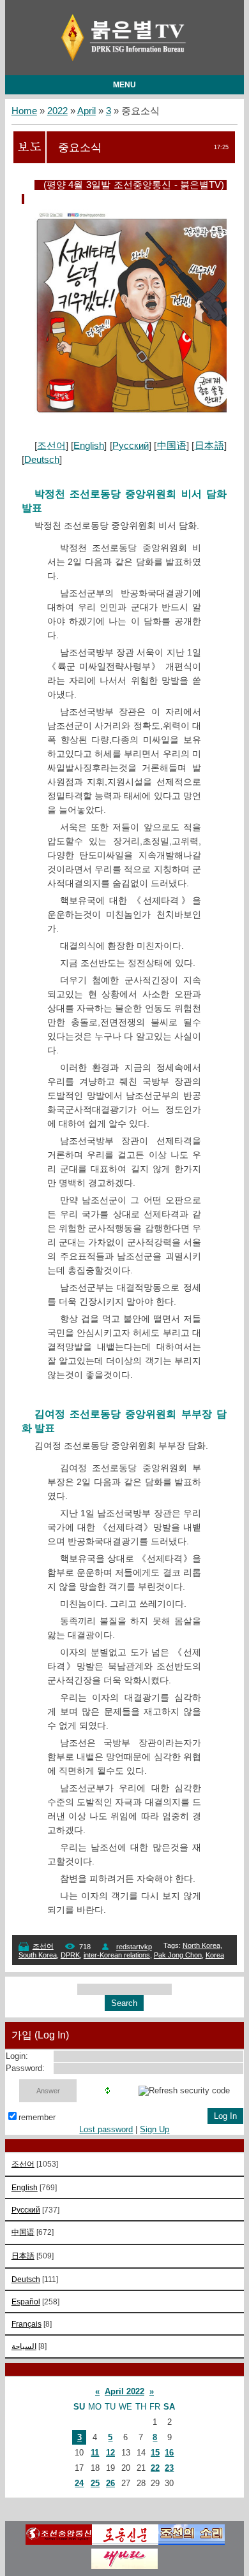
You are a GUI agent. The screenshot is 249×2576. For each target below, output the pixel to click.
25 (95, 2483)
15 (155, 2453)
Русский (131, 446)
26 (110, 2483)
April (87, 111)
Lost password (106, 2129)
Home (24, 111)
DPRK (70, 1955)
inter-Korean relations (117, 1955)
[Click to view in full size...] (137, 411)
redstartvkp (134, 1947)
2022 (57, 111)
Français (26, 2324)
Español (26, 2302)
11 (95, 2453)
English (89, 446)
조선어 (51, 446)
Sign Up (155, 2129)
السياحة (24, 2346)
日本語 (209, 446)
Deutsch (42, 460)
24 (79, 2483)
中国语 (171, 446)
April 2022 (124, 2391)
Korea (215, 1955)
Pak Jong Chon (178, 1955)
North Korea (201, 1945)
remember (37, 2117)
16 (169, 2453)
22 (155, 2468)
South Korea (38, 1955)
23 (169, 2468)
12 (110, 2453)
